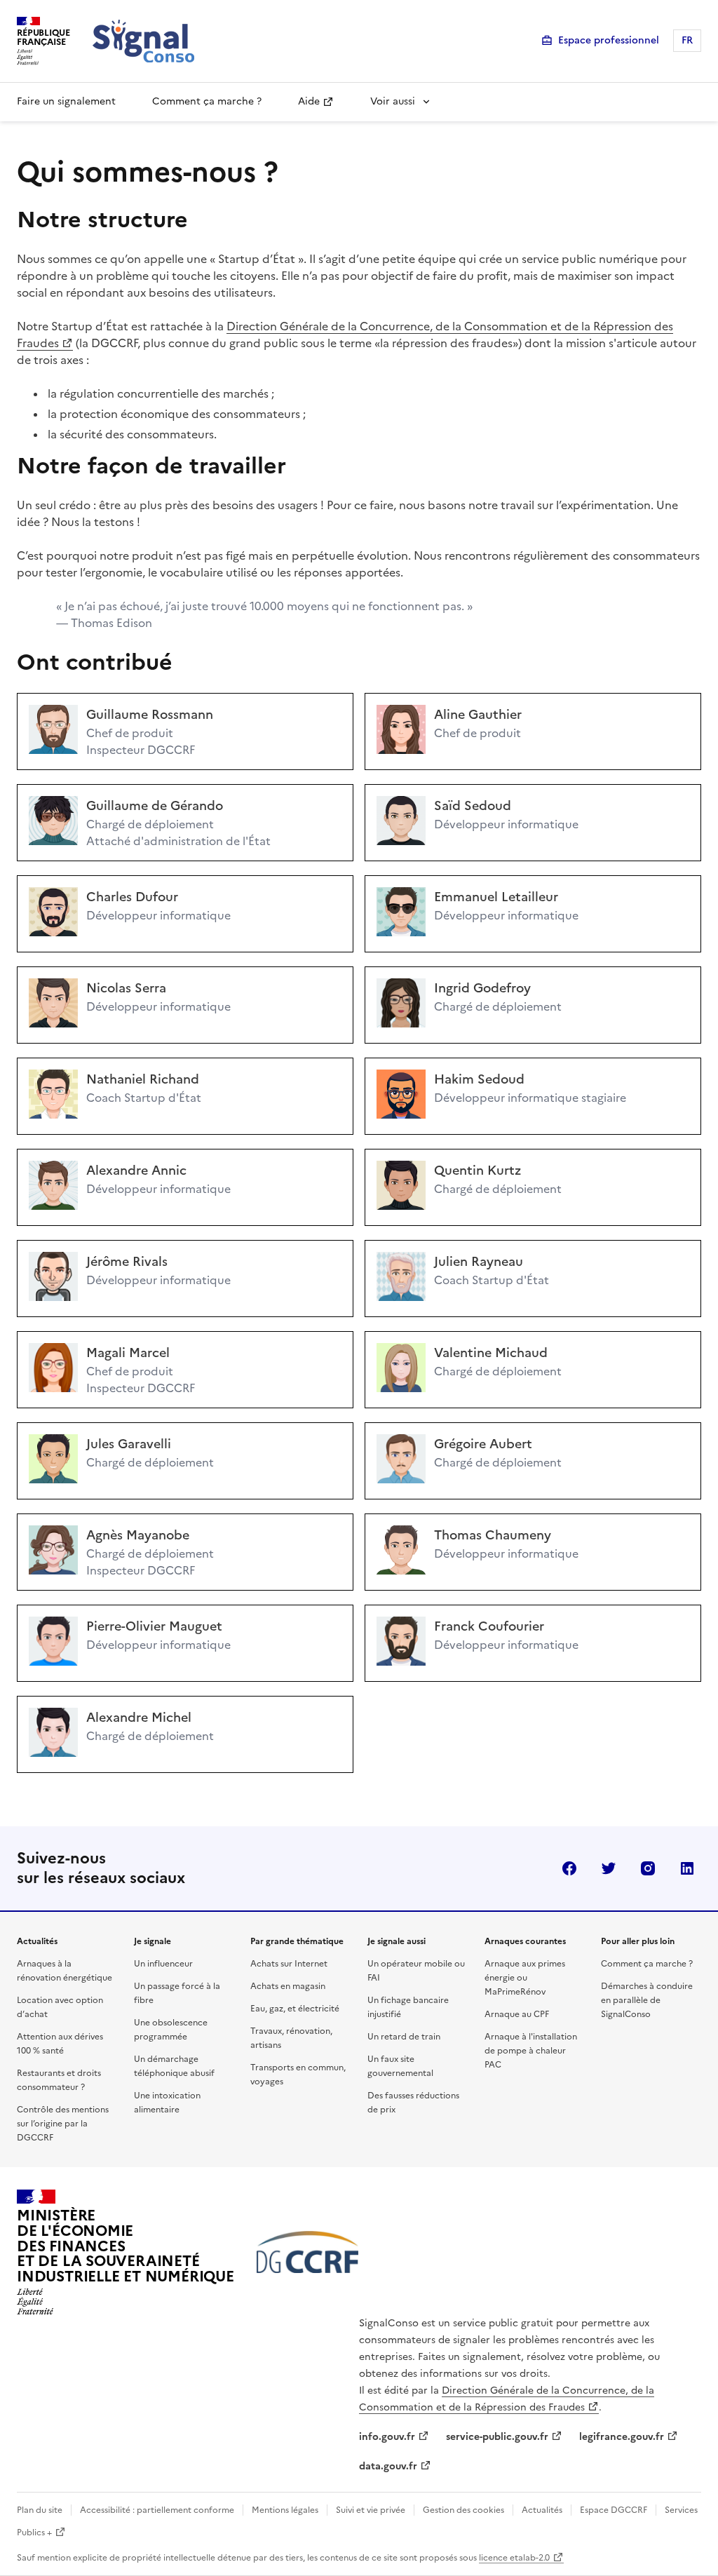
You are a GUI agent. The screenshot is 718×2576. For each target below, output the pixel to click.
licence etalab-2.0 (514, 2558)
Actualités (542, 2510)
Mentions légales (285, 2510)
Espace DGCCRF (614, 2510)
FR (687, 40)
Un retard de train (404, 2037)
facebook (569, 1868)
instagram (648, 1868)
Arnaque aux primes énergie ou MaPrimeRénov (525, 1978)
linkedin (687, 1868)
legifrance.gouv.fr (622, 2437)
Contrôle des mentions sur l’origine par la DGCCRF (63, 2124)
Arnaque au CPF (517, 2014)
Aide (309, 101)
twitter (609, 1868)
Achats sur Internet (289, 1964)
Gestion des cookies (463, 2510)
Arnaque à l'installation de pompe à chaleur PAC (531, 2051)
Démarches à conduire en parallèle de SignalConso (647, 2000)
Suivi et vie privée (371, 2510)
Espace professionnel (609, 40)
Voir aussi (393, 101)
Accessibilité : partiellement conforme (157, 2510)
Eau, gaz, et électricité (295, 2009)
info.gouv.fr (387, 2437)
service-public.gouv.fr (497, 2437)
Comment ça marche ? (207, 101)
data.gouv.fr (388, 2466)
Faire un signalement (66, 101)
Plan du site (40, 2510)
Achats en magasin (288, 1986)
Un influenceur (163, 1964)
